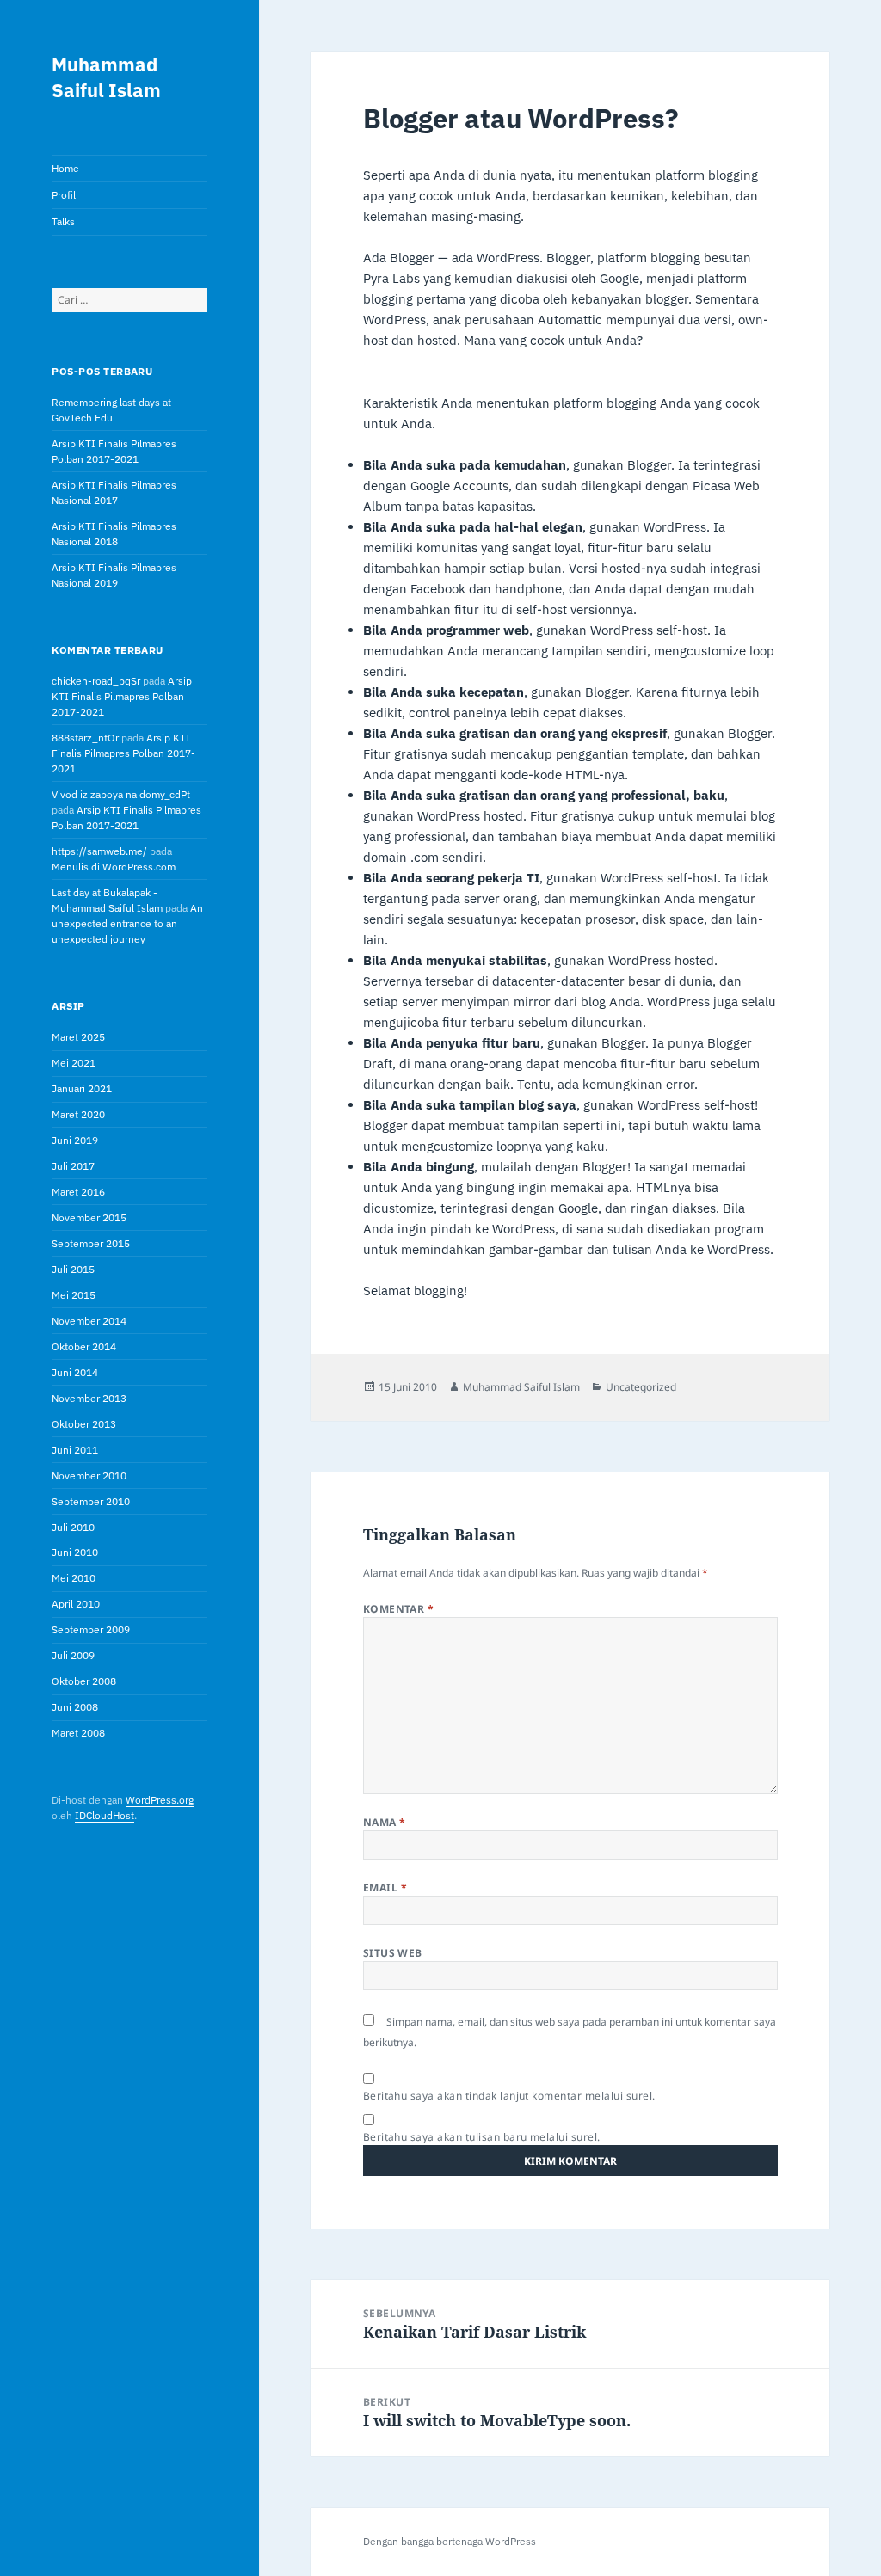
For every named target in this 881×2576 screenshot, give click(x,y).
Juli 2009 (73, 1655)
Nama (385, 1822)
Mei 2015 (74, 1295)
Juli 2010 (73, 1527)
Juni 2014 (75, 1372)
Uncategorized (641, 1387)
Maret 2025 (78, 1037)
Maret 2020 (78, 1114)
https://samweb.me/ (99, 851)
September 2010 (91, 1501)
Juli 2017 (73, 1166)
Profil (64, 195)
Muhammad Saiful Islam (106, 77)
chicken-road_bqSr (96, 681)
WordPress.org (160, 1800)
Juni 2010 (75, 1552)
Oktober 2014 (84, 1346)
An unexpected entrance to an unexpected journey (127, 923)
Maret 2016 (78, 1192)
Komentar (399, 1609)
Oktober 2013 (84, 1424)
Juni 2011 (75, 1450)
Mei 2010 (74, 1578)
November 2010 (89, 1476)
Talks (63, 221)
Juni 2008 (75, 1707)
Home (65, 168)
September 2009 (91, 1629)
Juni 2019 (75, 1140)
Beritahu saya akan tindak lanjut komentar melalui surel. (509, 2096)
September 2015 (91, 1243)
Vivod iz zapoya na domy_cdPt (121, 794)
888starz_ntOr (85, 738)
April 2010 (76, 1604)
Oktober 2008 (84, 1681)
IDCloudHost (105, 1815)
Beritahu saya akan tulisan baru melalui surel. (482, 2137)
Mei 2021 (74, 1063)
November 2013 (89, 1398)
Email (385, 1887)
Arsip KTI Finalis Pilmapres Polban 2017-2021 (122, 696)
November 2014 (89, 1321)
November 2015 (89, 1217)
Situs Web (393, 1953)
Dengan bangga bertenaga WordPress (450, 2541)
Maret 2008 (78, 1733)
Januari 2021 (82, 1088)
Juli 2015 (73, 1269)
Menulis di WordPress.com (114, 867)
